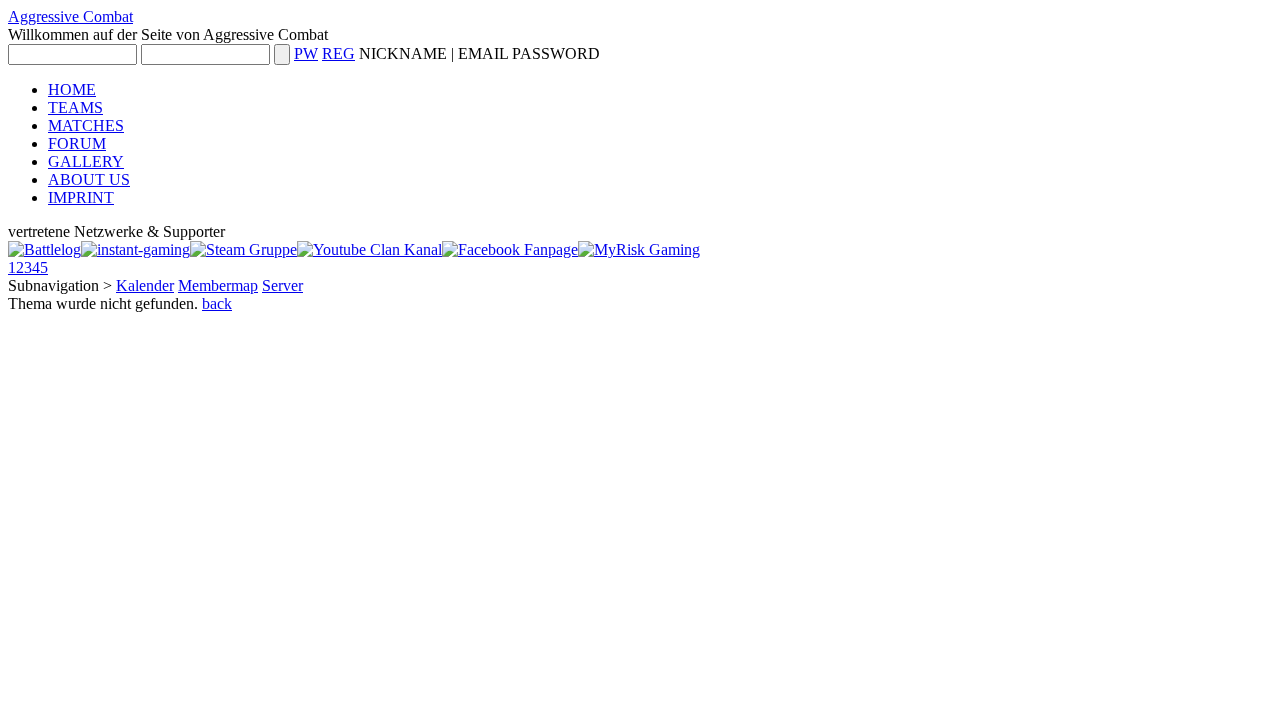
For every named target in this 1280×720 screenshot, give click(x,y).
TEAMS (75, 107)
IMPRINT (81, 197)
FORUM (77, 143)
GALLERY (86, 161)
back (217, 303)
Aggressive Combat (70, 16)
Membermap (218, 285)
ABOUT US (89, 179)
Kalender (145, 285)
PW (306, 53)
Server (282, 285)
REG (338, 53)
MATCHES (86, 125)
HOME (72, 89)
